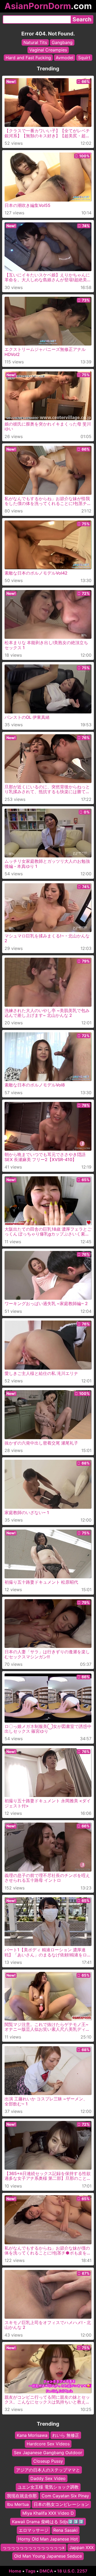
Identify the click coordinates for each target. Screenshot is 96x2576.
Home (15, 2571)
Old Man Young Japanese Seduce (48, 2556)
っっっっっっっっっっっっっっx (33, 2547)
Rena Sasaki (65, 2530)
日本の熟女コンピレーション (61, 2504)
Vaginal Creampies (48, 50)
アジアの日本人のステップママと (48, 2470)
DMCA (46, 2571)
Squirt (84, 58)
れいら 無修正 (66, 2435)
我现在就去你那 (22, 2495)
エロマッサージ (34, 2530)
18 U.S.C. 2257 (72, 2571)
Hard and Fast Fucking (28, 58)
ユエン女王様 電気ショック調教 (48, 2487)
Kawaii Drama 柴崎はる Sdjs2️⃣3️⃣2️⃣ (48, 2522)
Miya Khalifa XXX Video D (48, 2513)
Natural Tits (35, 42)
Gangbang (62, 42)
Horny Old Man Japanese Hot (48, 2539)
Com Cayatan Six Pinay (65, 2495)
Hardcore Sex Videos (48, 2444)
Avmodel (65, 58)
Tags (30, 2571)
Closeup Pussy (48, 2461)
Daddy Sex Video (48, 2478)
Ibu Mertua (18, 2504)
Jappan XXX (81, 2547)
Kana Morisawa (32, 2435)
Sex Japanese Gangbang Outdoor (48, 2452)
